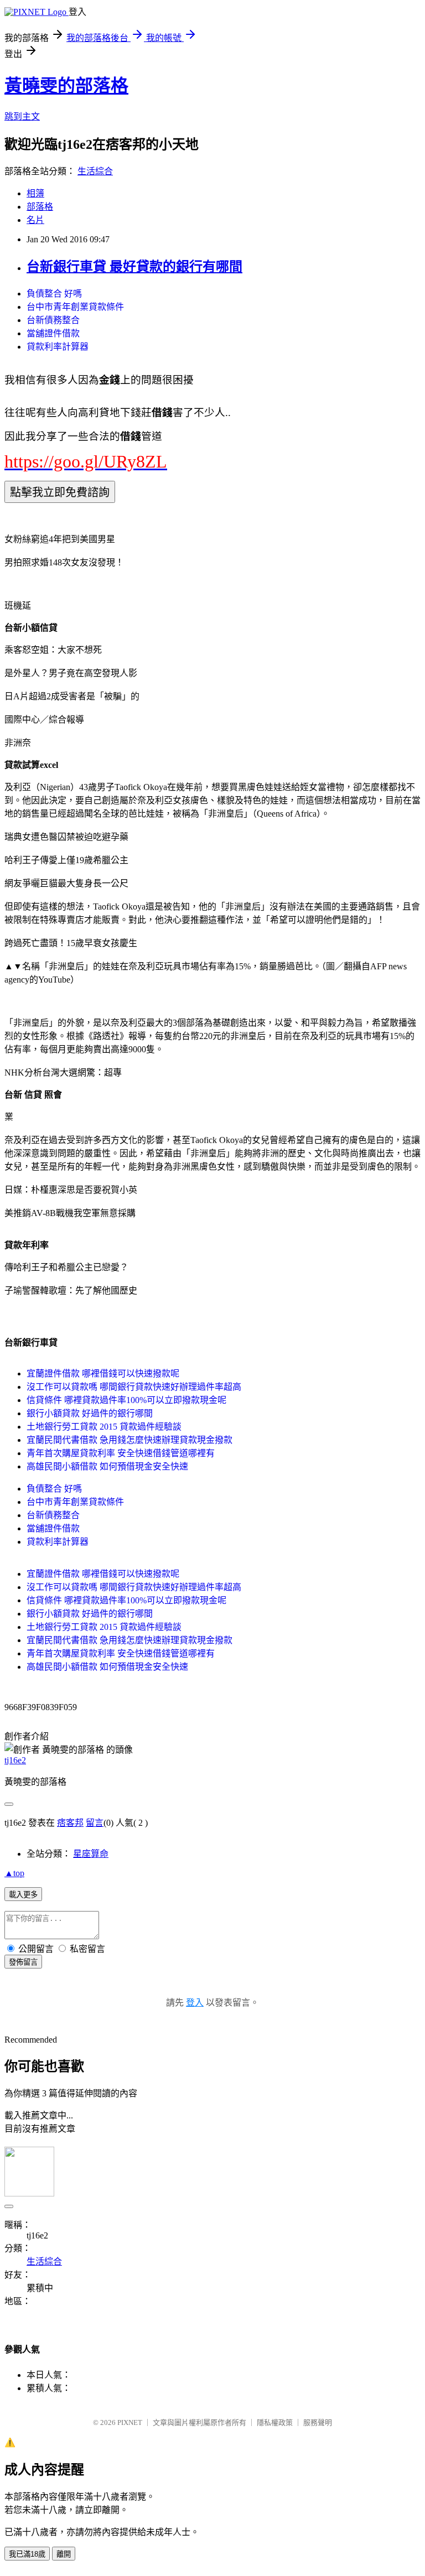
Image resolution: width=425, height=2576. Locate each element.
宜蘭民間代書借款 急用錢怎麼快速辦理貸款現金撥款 (129, 1440)
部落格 (40, 207)
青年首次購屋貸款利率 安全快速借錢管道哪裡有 (121, 1453)
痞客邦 (70, 1823)
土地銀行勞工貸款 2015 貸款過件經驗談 (104, 1427)
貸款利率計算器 (58, 347)
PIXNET (130, 2422)
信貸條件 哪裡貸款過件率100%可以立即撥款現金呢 (126, 1400)
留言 (95, 1823)
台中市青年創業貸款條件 (75, 307)
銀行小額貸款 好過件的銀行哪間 (90, 1413)
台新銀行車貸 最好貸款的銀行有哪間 (134, 267)
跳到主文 (22, 116)
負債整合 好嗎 (54, 294)
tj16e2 (15, 1760)
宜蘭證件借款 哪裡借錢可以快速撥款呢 (103, 1373)
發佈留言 (23, 1962)
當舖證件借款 (53, 333)
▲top (14, 1873)
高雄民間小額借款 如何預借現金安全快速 (107, 1466)
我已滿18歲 (27, 2554)
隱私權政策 (275, 2422)
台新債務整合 (53, 320)
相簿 (35, 193)
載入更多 (23, 1895)
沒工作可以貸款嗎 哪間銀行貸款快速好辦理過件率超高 (134, 1387)
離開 (64, 2554)
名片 (35, 220)
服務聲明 (318, 2422)
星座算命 (91, 1854)
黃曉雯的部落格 (66, 86)
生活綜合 (95, 171)
